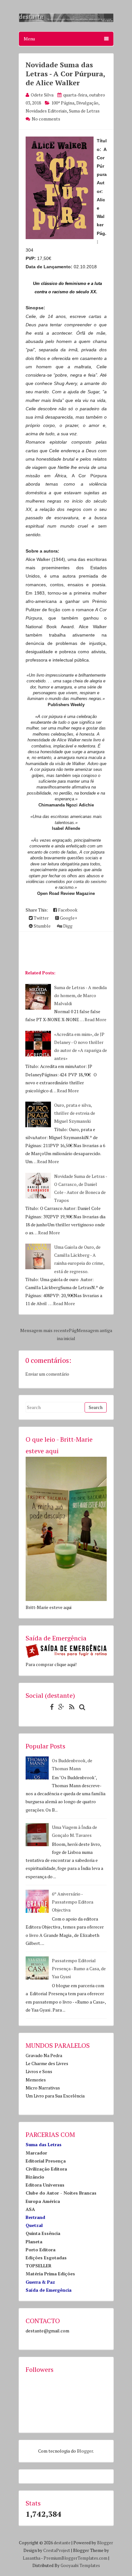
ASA (30, 2209)
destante (62, 2543)
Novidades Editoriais (46, 111)
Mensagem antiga (94, 1330)
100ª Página (63, 103)
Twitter (41, 918)
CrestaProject (57, 2550)
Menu (29, 39)
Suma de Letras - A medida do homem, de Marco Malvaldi (80, 995)
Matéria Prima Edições (50, 2274)
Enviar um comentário (47, 1374)
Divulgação (87, 103)
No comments (46, 119)
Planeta (34, 2242)
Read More (95, 1019)
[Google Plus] (60, 1707)
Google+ (68, 918)
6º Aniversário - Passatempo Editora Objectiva (73, 1902)
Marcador (36, 2153)
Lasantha (32, 2558)
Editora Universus (45, 2185)
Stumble (42, 926)
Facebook (67, 910)
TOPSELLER (39, 2266)
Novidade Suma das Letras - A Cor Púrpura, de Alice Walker (65, 74)
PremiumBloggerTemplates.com (75, 2558)
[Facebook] (50, 1707)
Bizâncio (35, 2177)
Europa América (43, 2201)
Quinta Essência (43, 2233)
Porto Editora (41, 2250)
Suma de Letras (84, 111)
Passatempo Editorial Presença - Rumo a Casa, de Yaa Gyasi (79, 1968)
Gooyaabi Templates (80, 2565)
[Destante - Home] (66, 21)
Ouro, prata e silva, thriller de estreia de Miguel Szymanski (75, 1113)
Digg (67, 926)
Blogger (85, 2451)
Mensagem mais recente (45, 1330)
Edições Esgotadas (46, 2258)
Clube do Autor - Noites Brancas (61, 2193)
